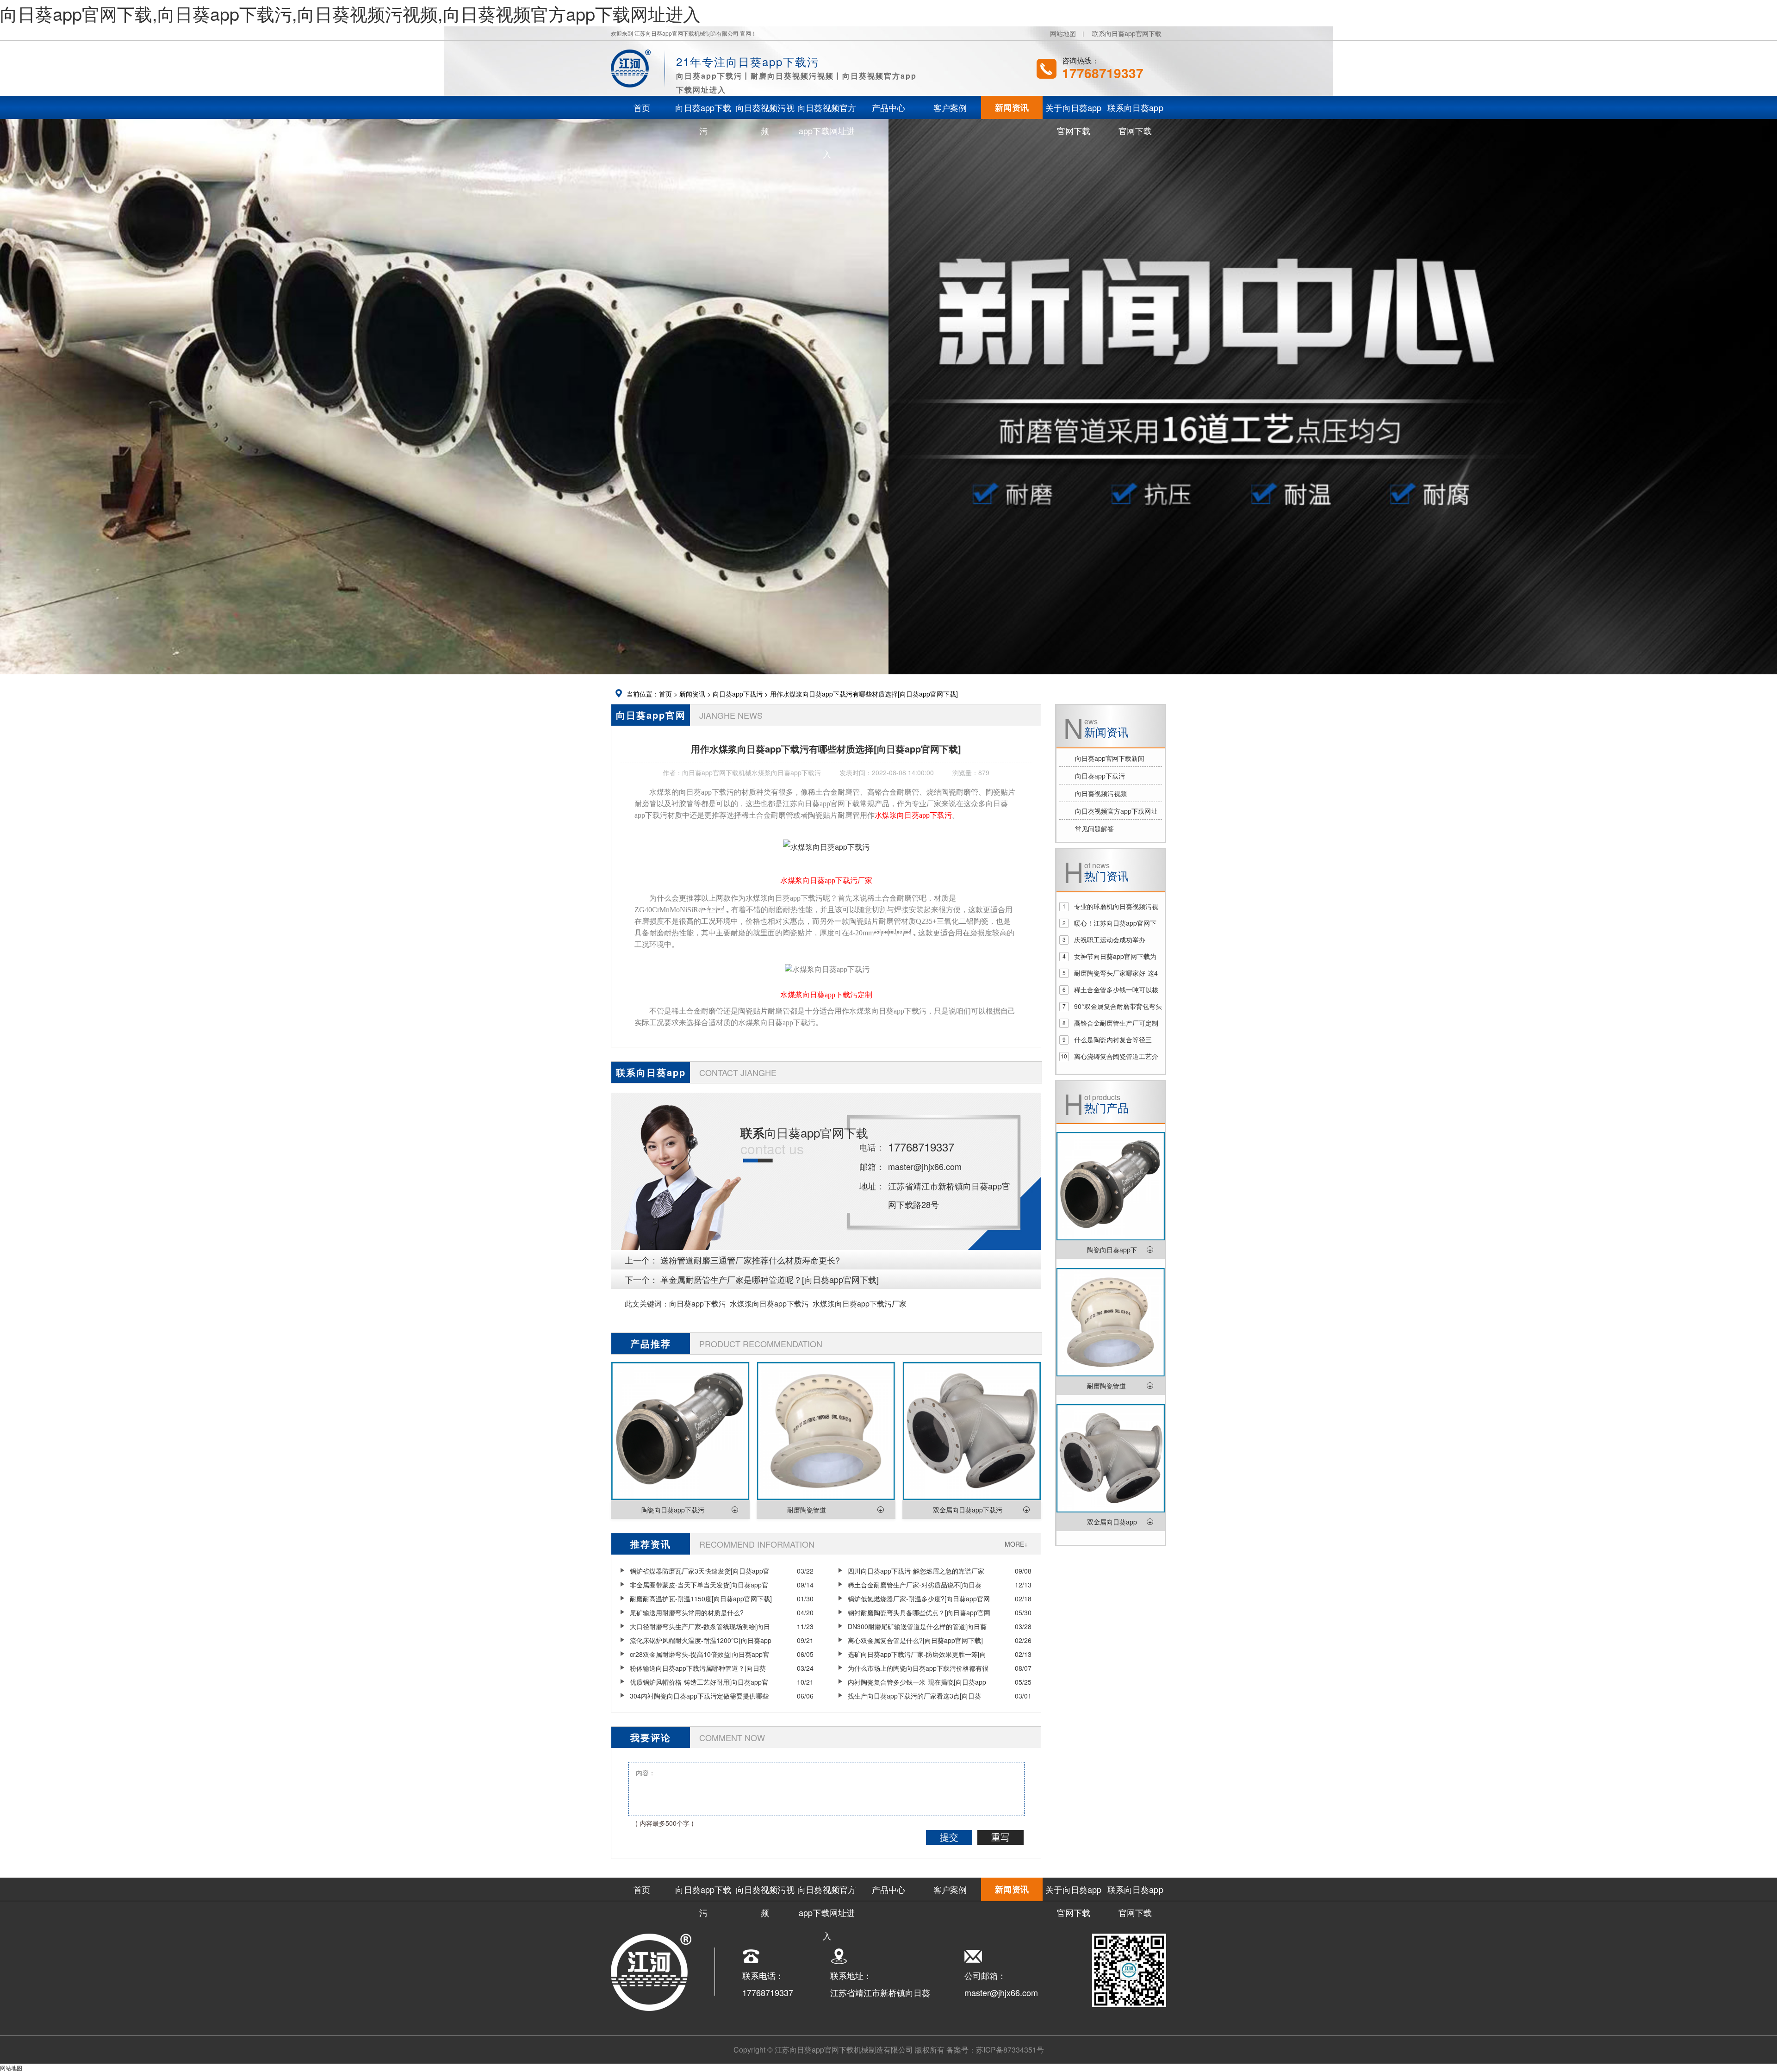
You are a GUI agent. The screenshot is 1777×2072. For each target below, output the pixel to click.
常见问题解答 (1094, 828)
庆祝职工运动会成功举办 (1110, 940)
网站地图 (1063, 33)
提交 (949, 1837)
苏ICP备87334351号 (1010, 2050)
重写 (1000, 1837)
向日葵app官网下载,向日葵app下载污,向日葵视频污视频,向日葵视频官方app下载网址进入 (350, 13)
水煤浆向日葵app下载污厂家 (860, 1304)
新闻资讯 (692, 694)
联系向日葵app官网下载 (1127, 33)
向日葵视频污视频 (1101, 793)
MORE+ (1016, 1544)
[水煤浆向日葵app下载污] (826, 847)
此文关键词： (647, 1304)
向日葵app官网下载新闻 (1110, 758)
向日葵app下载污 (738, 694)
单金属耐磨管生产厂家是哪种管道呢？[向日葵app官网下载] (770, 1279)
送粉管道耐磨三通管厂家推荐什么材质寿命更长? (750, 1260)
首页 (665, 694)
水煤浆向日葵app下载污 (769, 1304)
